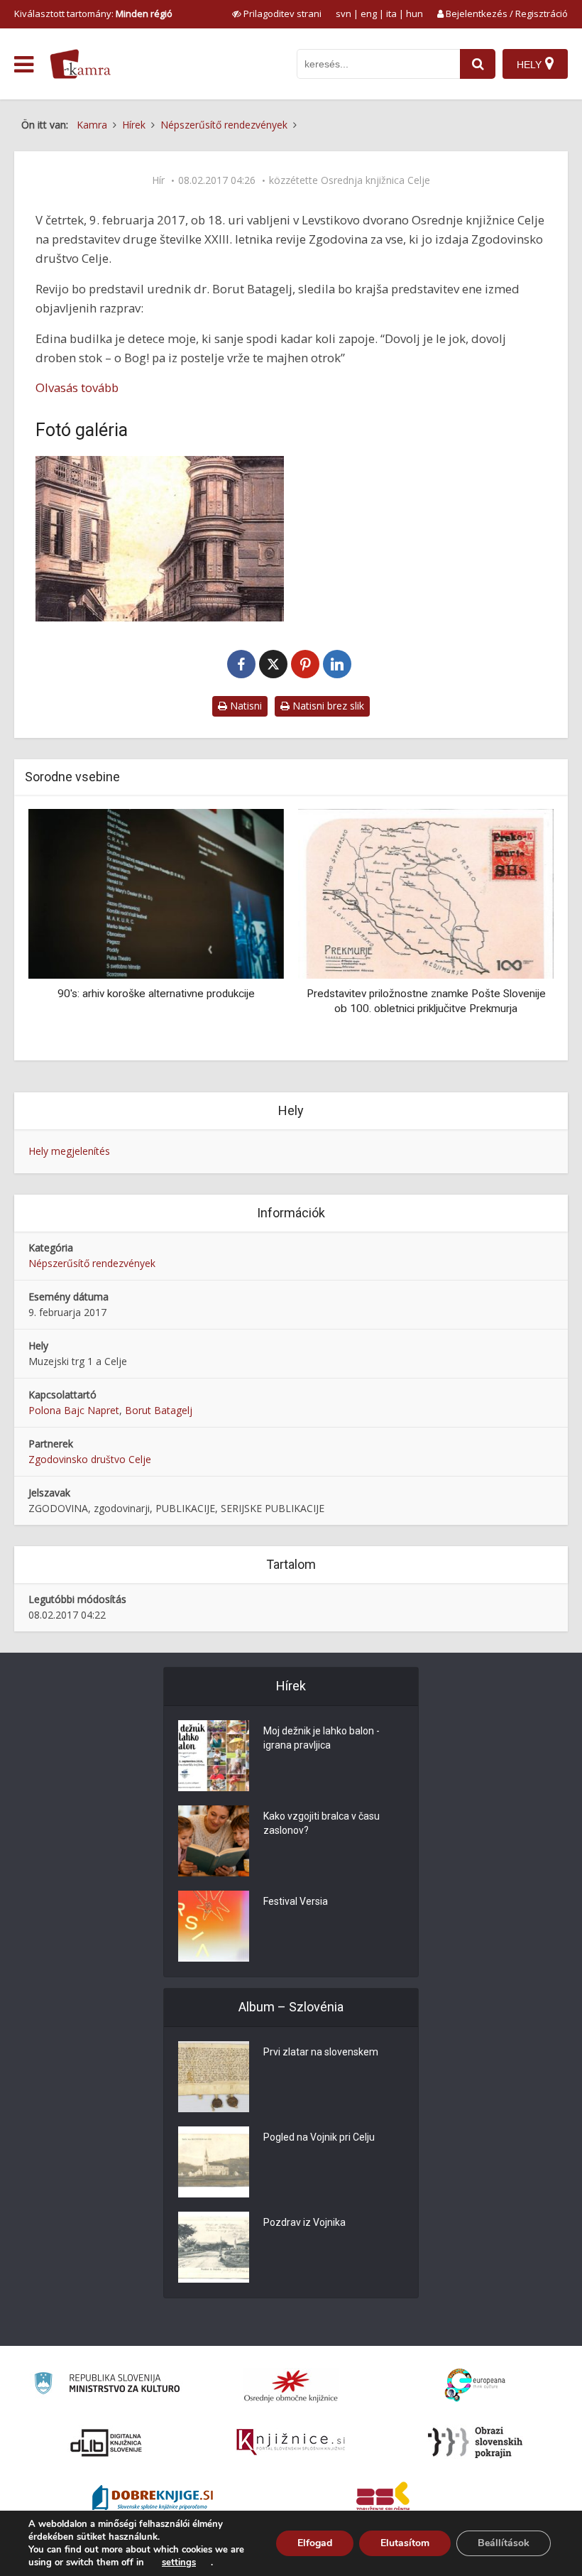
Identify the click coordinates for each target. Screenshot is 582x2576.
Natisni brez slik (327, 706)
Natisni (245, 706)
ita (391, 13)
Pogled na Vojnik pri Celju (319, 2137)
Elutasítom (405, 2543)
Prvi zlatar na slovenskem (321, 2052)
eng (369, 13)
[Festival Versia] (214, 1926)
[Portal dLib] (106, 2442)
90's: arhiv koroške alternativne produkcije (156, 994)
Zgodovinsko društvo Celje (90, 1459)
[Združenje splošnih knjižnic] (383, 2499)
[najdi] (478, 64)
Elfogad (315, 2543)
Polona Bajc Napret (74, 1410)
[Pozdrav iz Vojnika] (214, 2247)
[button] (518, 930)
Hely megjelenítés (69, 1151)
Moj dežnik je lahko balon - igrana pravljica (322, 1738)
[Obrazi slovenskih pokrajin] (475, 2442)
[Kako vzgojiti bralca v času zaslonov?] (214, 1841)
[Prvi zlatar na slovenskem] (214, 2077)
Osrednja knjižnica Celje (375, 180)
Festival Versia (296, 1901)
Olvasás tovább (77, 387)
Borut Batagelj (159, 1410)
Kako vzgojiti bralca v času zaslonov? (322, 1823)
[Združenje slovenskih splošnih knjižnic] (291, 2442)
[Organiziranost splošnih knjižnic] (291, 2386)
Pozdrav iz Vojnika (304, 2222)
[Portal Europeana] (475, 2385)
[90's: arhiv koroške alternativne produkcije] (156, 893)
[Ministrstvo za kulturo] (107, 2385)
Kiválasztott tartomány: (93, 13)
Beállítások (504, 2543)
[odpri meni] (24, 65)
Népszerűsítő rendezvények (92, 1263)
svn (344, 13)
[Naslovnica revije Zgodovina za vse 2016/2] (160, 539)
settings (179, 2563)
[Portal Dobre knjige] (153, 2499)
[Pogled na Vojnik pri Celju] (214, 2162)
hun (414, 13)
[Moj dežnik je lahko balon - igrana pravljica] (214, 1756)
